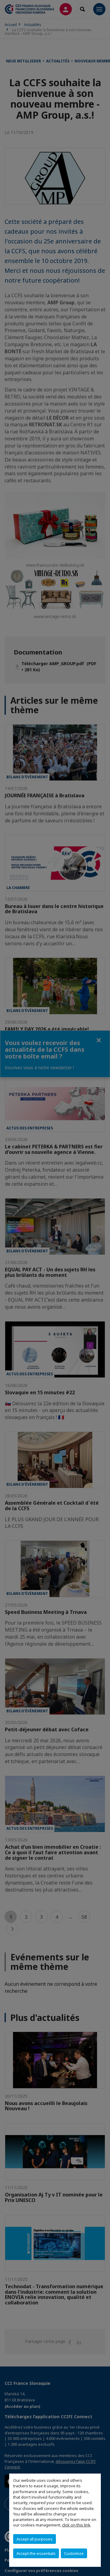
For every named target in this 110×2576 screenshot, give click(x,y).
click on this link (76, 2525)
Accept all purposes (35, 2539)
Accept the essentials (36, 2553)
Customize (74, 2553)
